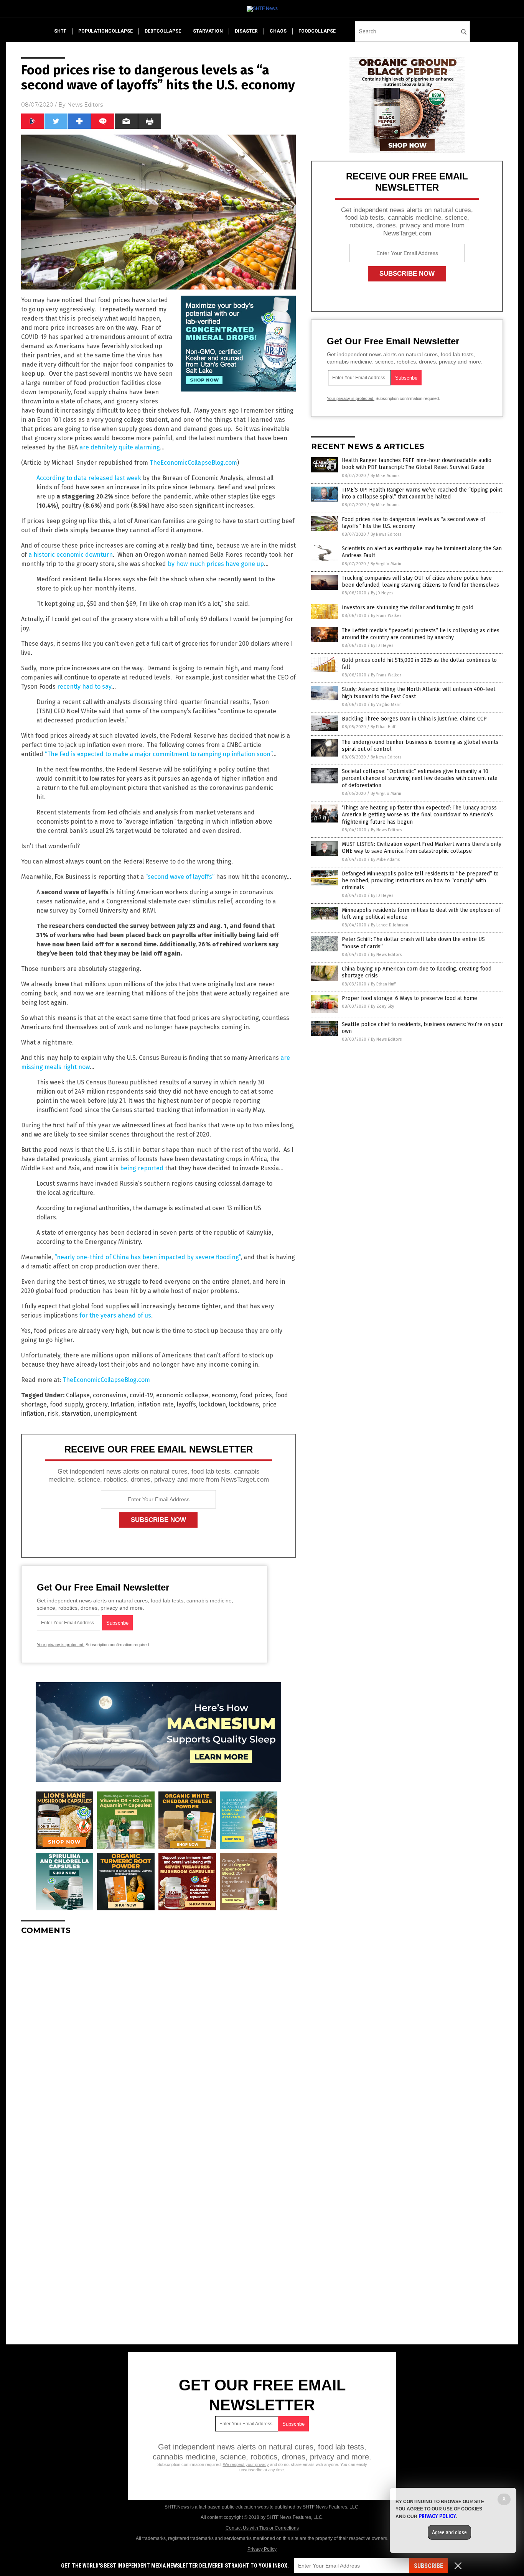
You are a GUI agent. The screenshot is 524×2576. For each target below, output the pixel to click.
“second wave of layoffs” (180, 877)
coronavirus (110, 1395)
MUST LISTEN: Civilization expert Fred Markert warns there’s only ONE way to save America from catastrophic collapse (422, 848)
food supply (66, 1404)
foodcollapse (317, 31)
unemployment (115, 1414)
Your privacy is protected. (61, 1645)
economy (224, 1395)
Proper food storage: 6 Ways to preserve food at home (409, 998)
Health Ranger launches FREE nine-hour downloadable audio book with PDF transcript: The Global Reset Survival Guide (417, 464)
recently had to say (84, 687)
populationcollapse (105, 31)
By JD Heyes (382, 593)
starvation (208, 31)
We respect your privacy (246, 2464)
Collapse (78, 1395)
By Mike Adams (385, 476)
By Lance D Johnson (390, 925)
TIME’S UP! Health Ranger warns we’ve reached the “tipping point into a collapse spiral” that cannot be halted (422, 493)
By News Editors (386, 534)
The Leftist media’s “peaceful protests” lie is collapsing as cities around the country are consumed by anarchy (421, 634)
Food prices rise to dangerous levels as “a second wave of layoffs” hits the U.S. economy (414, 523)
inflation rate (156, 1404)
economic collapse (182, 1395)
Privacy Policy (262, 2549)
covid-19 (141, 1395)
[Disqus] (158, 2037)
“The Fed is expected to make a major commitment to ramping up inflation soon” (158, 754)
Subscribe (428, 2566)
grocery (97, 1404)
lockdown (213, 1404)
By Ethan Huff (383, 727)
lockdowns (244, 1404)
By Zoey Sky (382, 1006)
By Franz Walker (386, 616)
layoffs (186, 1404)
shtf (60, 31)
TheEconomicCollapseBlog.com (193, 463)
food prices (256, 1395)
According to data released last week (89, 478)
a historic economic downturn (71, 555)
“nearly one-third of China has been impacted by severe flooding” (147, 1257)
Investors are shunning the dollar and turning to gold (408, 608)
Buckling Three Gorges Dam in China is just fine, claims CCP (414, 719)
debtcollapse (163, 31)
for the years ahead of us (115, 1315)
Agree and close (449, 2532)
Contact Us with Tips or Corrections (262, 2528)
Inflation (122, 1404)
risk (53, 1414)
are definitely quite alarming (120, 447)
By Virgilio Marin (386, 564)
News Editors (85, 105)
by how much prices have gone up (216, 564)
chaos (278, 31)
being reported (142, 1168)
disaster (246, 31)
